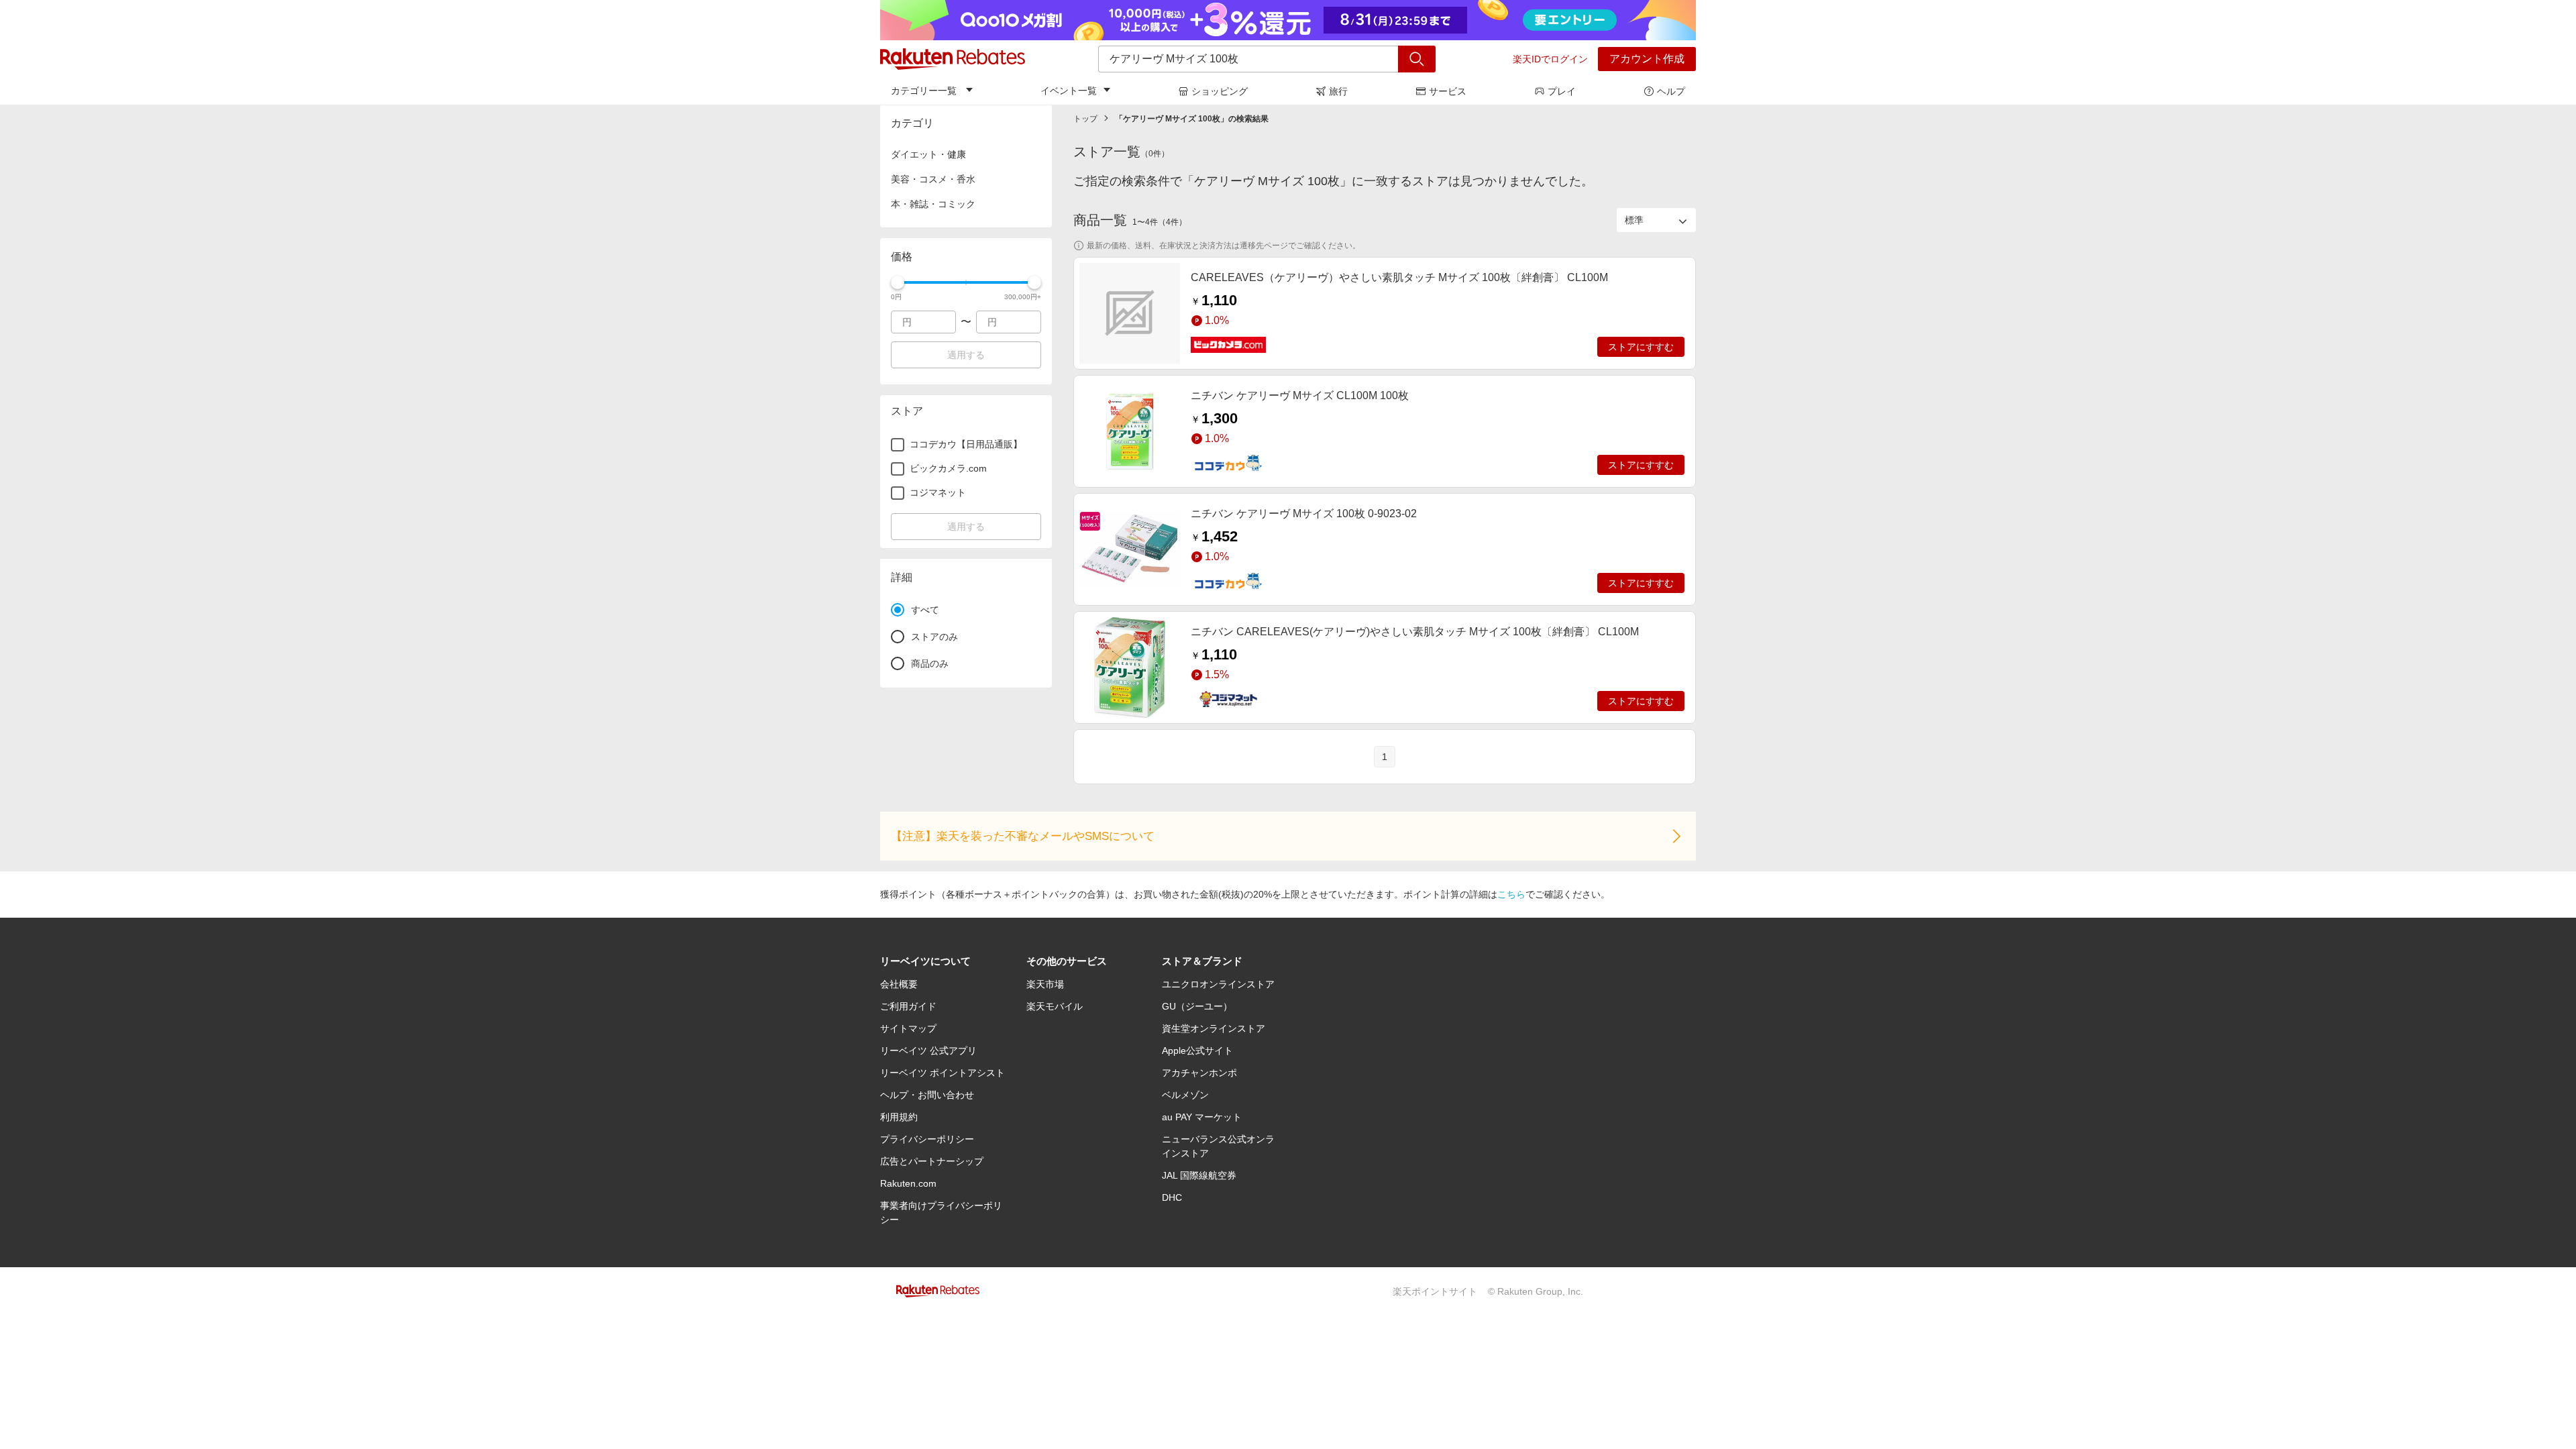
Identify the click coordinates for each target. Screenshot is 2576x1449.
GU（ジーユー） (1197, 1006)
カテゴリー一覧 (924, 91)
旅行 (1338, 91)
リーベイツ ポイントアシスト (943, 1073)
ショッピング (1220, 91)
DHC (1172, 1197)
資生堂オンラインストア (1214, 1028)
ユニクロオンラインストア (1218, 984)
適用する (966, 355)
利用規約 (899, 1117)
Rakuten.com (908, 1183)
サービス (1448, 91)
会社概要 (899, 984)
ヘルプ (1671, 91)
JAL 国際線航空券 (1199, 1175)
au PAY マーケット (1202, 1117)
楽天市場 (1045, 984)
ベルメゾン (1185, 1095)
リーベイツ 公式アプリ (928, 1051)
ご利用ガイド (908, 1006)
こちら (1511, 894)
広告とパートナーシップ (932, 1161)
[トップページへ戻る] (953, 59)
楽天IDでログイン (1550, 59)
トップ (1085, 119)
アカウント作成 (1647, 59)
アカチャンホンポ (1199, 1073)
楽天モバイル (1055, 1006)
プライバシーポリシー (927, 1139)
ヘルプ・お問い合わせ (927, 1095)
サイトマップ (908, 1028)
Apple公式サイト (1197, 1051)
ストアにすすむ (1641, 347)
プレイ (1562, 91)
